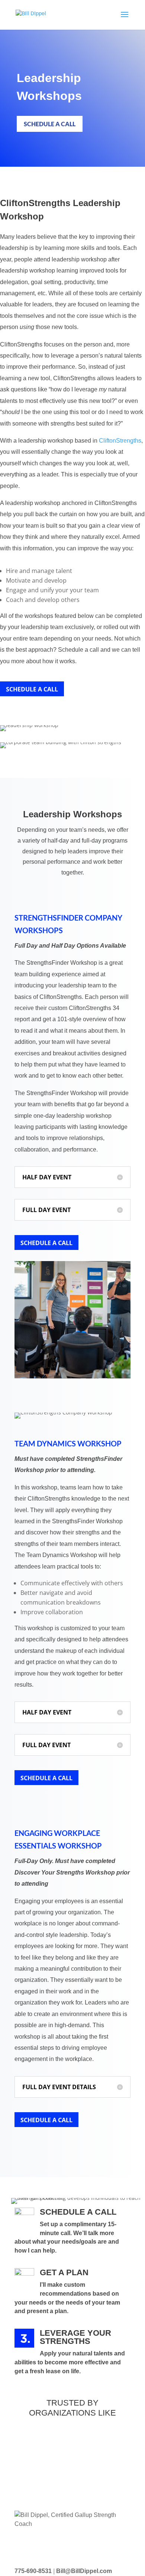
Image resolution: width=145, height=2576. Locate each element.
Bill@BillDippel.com (84, 2571)
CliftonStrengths (120, 441)
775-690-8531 (33, 2571)
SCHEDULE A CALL (50, 124)
